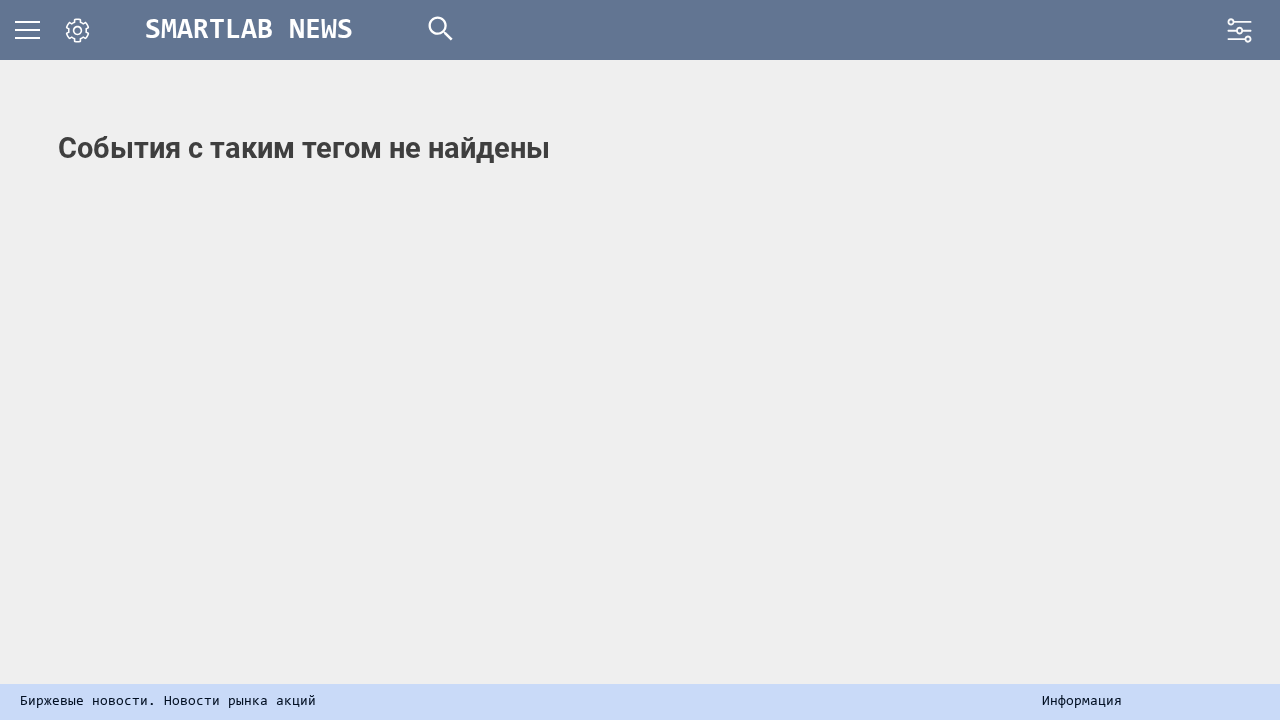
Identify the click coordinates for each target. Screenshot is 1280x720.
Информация (1082, 702)
